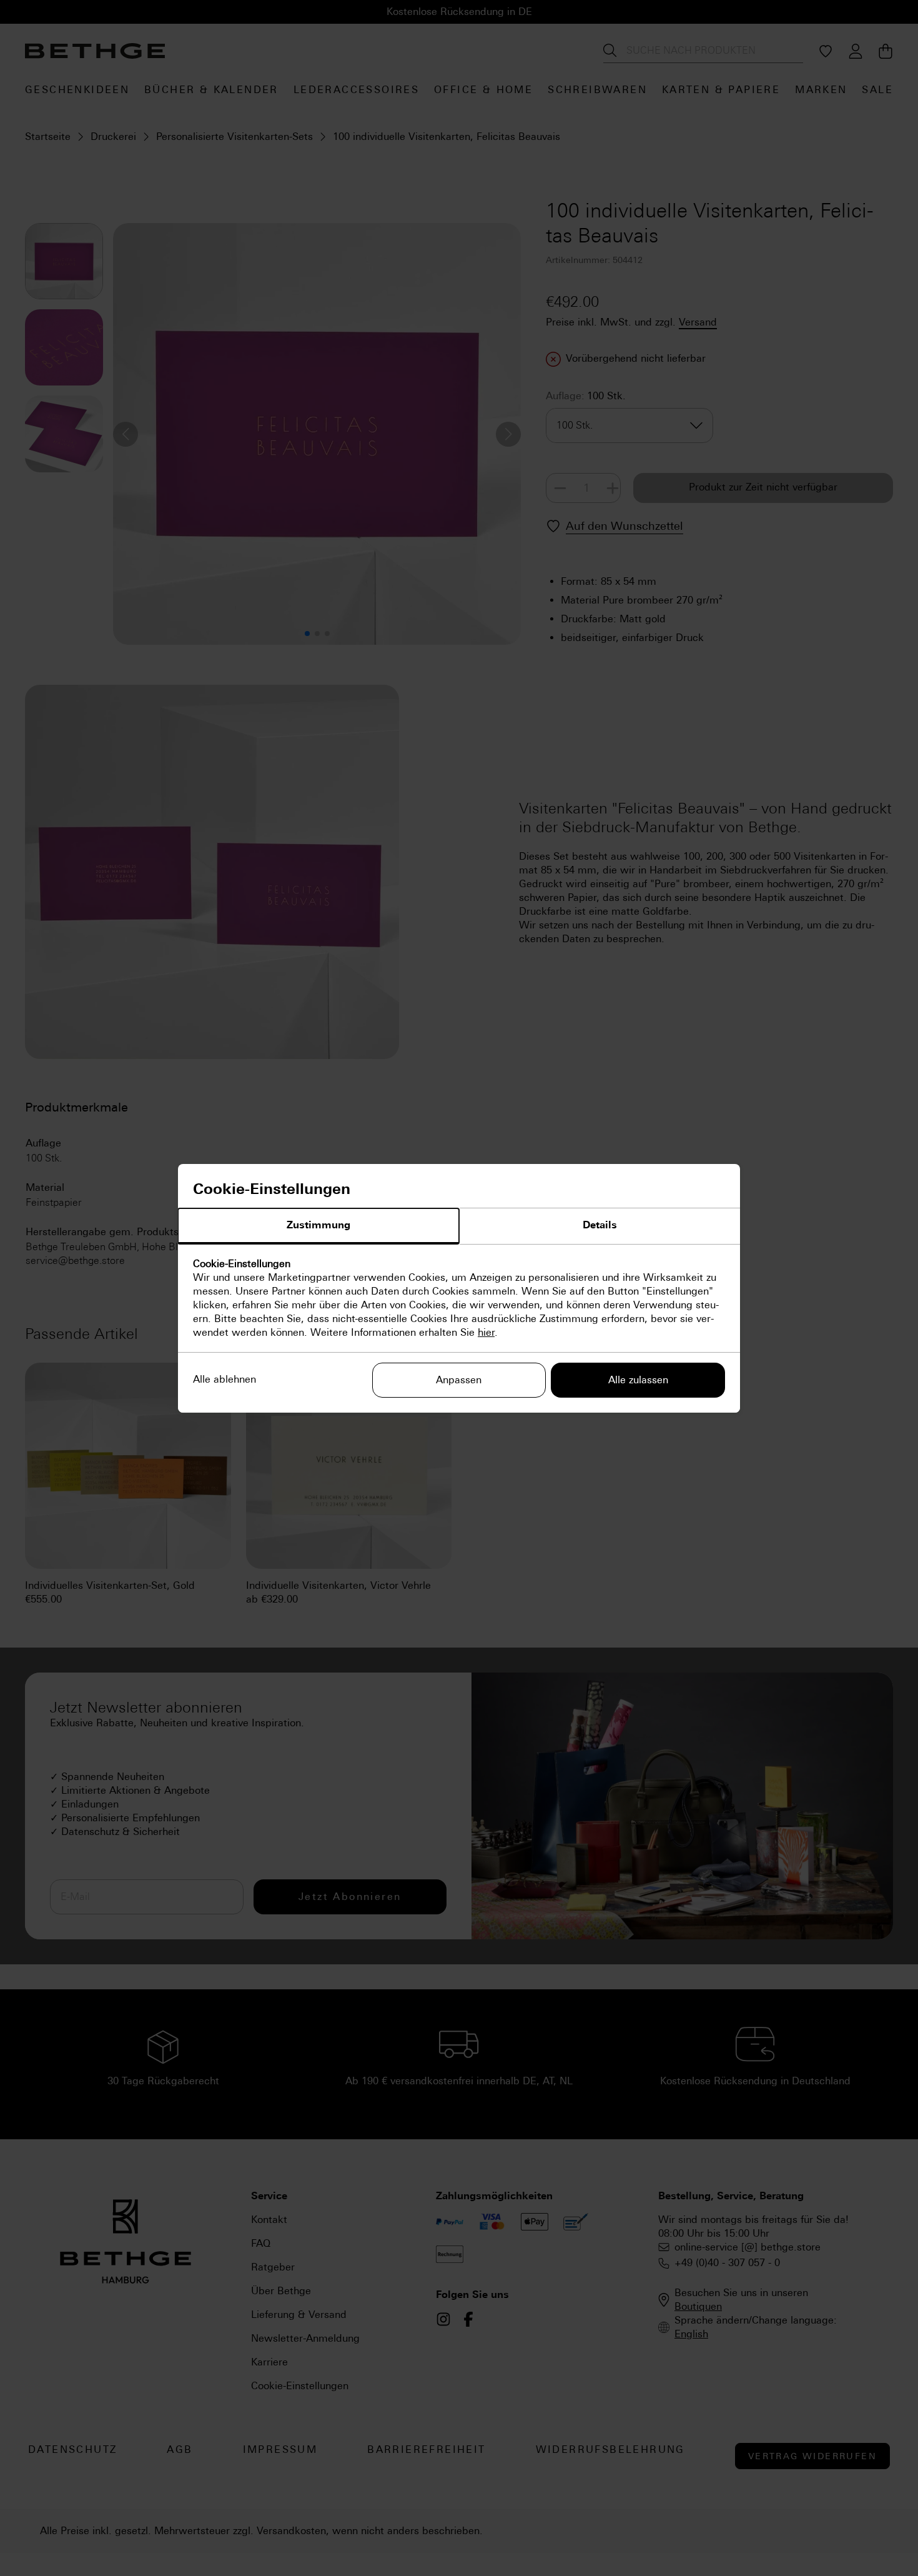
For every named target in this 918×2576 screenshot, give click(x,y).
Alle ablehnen (225, 1379)
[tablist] (459, 1226)
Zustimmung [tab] (318, 1225)
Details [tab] (600, 1225)
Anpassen (459, 1380)
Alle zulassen (638, 1380)
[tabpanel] (459, 1298)
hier (486, 1332)
